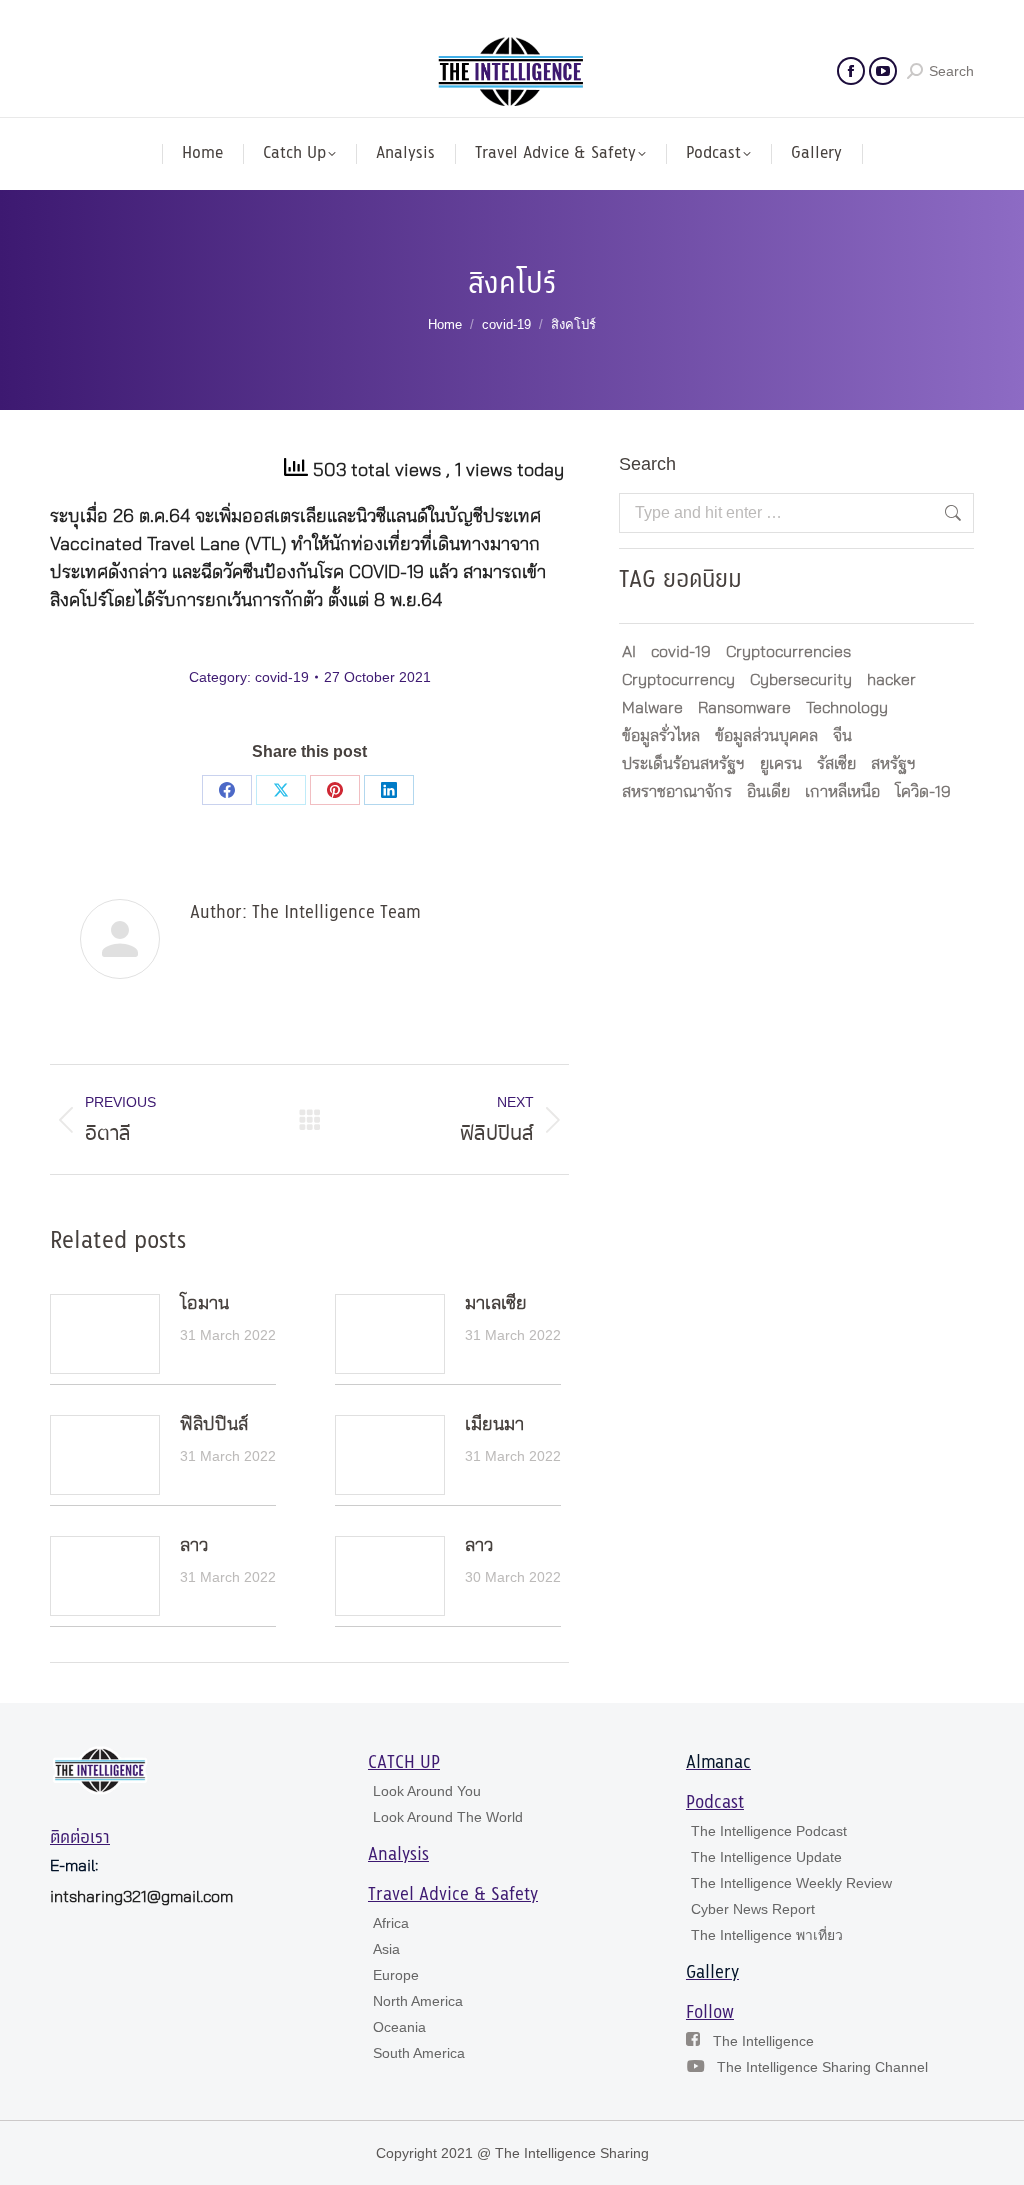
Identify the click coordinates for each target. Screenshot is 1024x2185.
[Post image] (105, 1334)
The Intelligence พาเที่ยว (767, 1935)
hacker (891, 680)
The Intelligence (763, 2041)
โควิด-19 (923, 792)
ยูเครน (781, 764)
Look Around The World (448, 1817)
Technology (847, 708)
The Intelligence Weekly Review (791, 1883)
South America (419, 2053)
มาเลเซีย (496, 1304)
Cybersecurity (801, 680)
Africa (391, 1923)
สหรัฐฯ (893, 764)
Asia (386, 1949)
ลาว (194, 1546)
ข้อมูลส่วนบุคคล (766, 736)
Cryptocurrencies (788, 652)
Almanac (718, 1763)
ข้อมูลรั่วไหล (661, 736)
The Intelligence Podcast (769, 1831)
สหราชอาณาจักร (677, 792)
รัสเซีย (836, 764)
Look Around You (427, 1791)
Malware (652, 708)
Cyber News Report (753, 1909)
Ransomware (744, 708)
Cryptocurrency (678, 680)
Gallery (712, 1973)
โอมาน (204, 1304)
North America (418, 2001)
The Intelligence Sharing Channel (822, 2067)
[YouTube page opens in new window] (883, 71)
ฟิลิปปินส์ (214, 1425)
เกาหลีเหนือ (842, 792)
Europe (396, 1975)
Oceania (399, 2027)
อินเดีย (768, 792)
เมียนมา (494, 1425)
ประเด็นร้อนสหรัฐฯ (683, 764)
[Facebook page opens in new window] (851, 71)
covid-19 (282, 677)
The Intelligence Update (766, 1857)
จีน (842, 736)
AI (629, 652)
